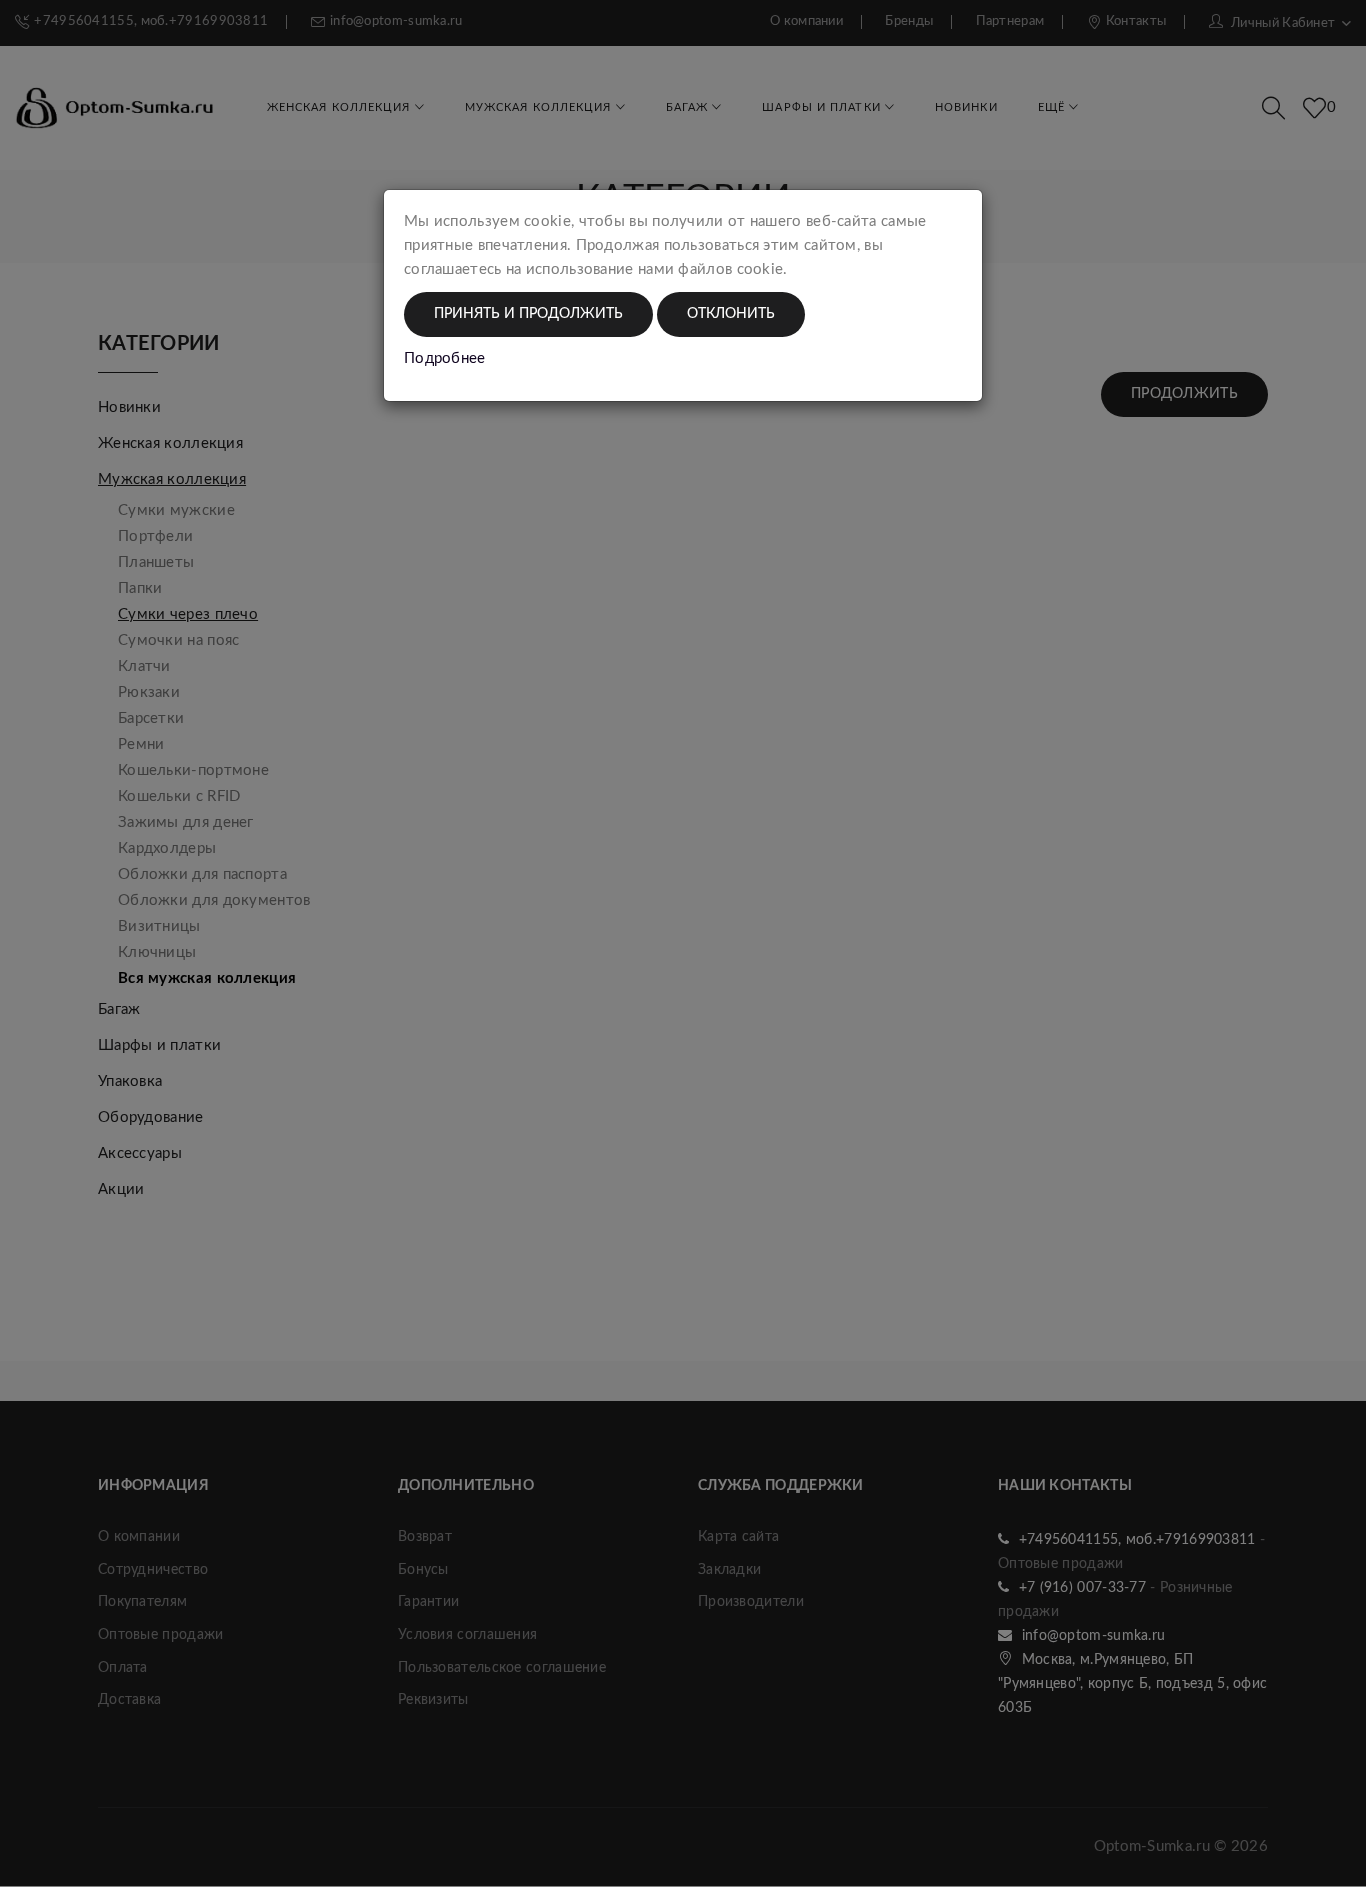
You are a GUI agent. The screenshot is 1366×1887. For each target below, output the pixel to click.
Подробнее (445, 358)
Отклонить (731, 314)
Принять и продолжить (528, 314)
